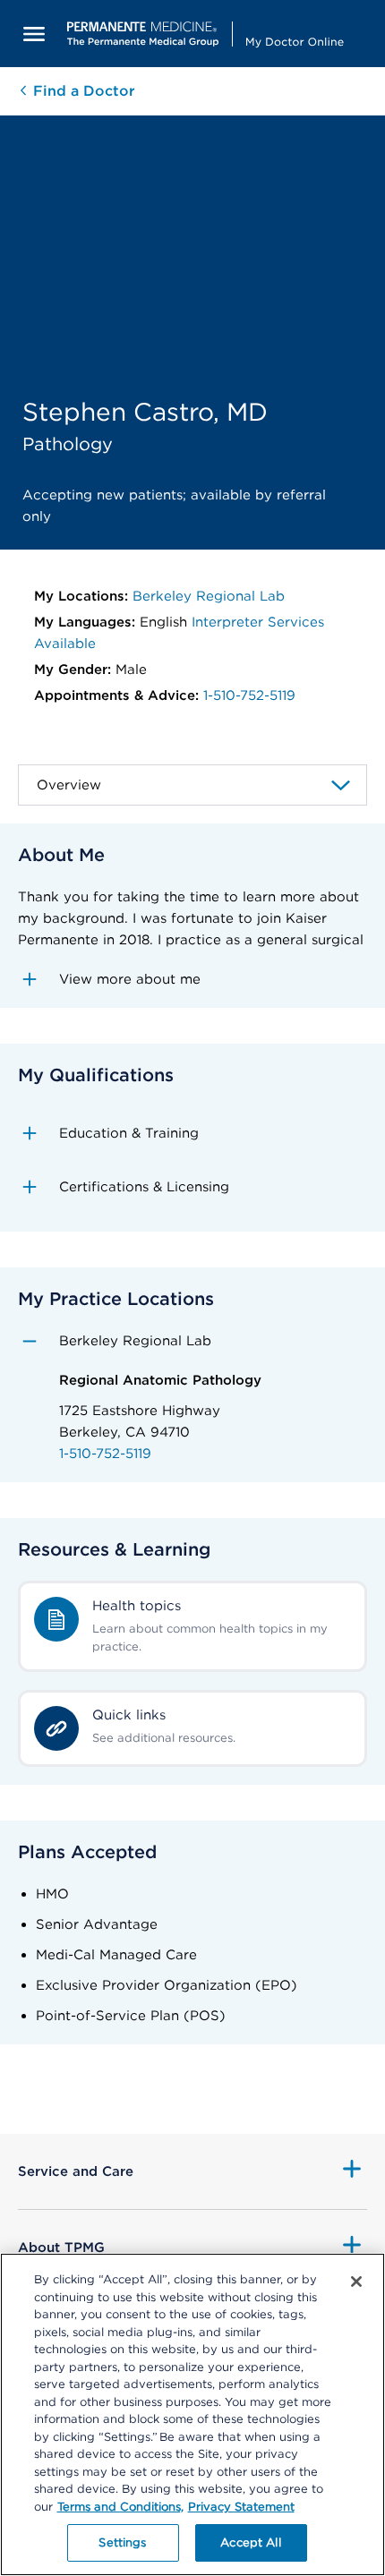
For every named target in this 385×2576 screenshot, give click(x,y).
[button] (192, 979)
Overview (69, 785)
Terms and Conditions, (120, 2507)
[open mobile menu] (34, 34)
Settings (122, 2542)
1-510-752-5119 (249, 695)
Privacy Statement (241, 2507)
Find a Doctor (82, 91)
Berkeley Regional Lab (209, 596)
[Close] (356, 2282)
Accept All (250, 2542)
